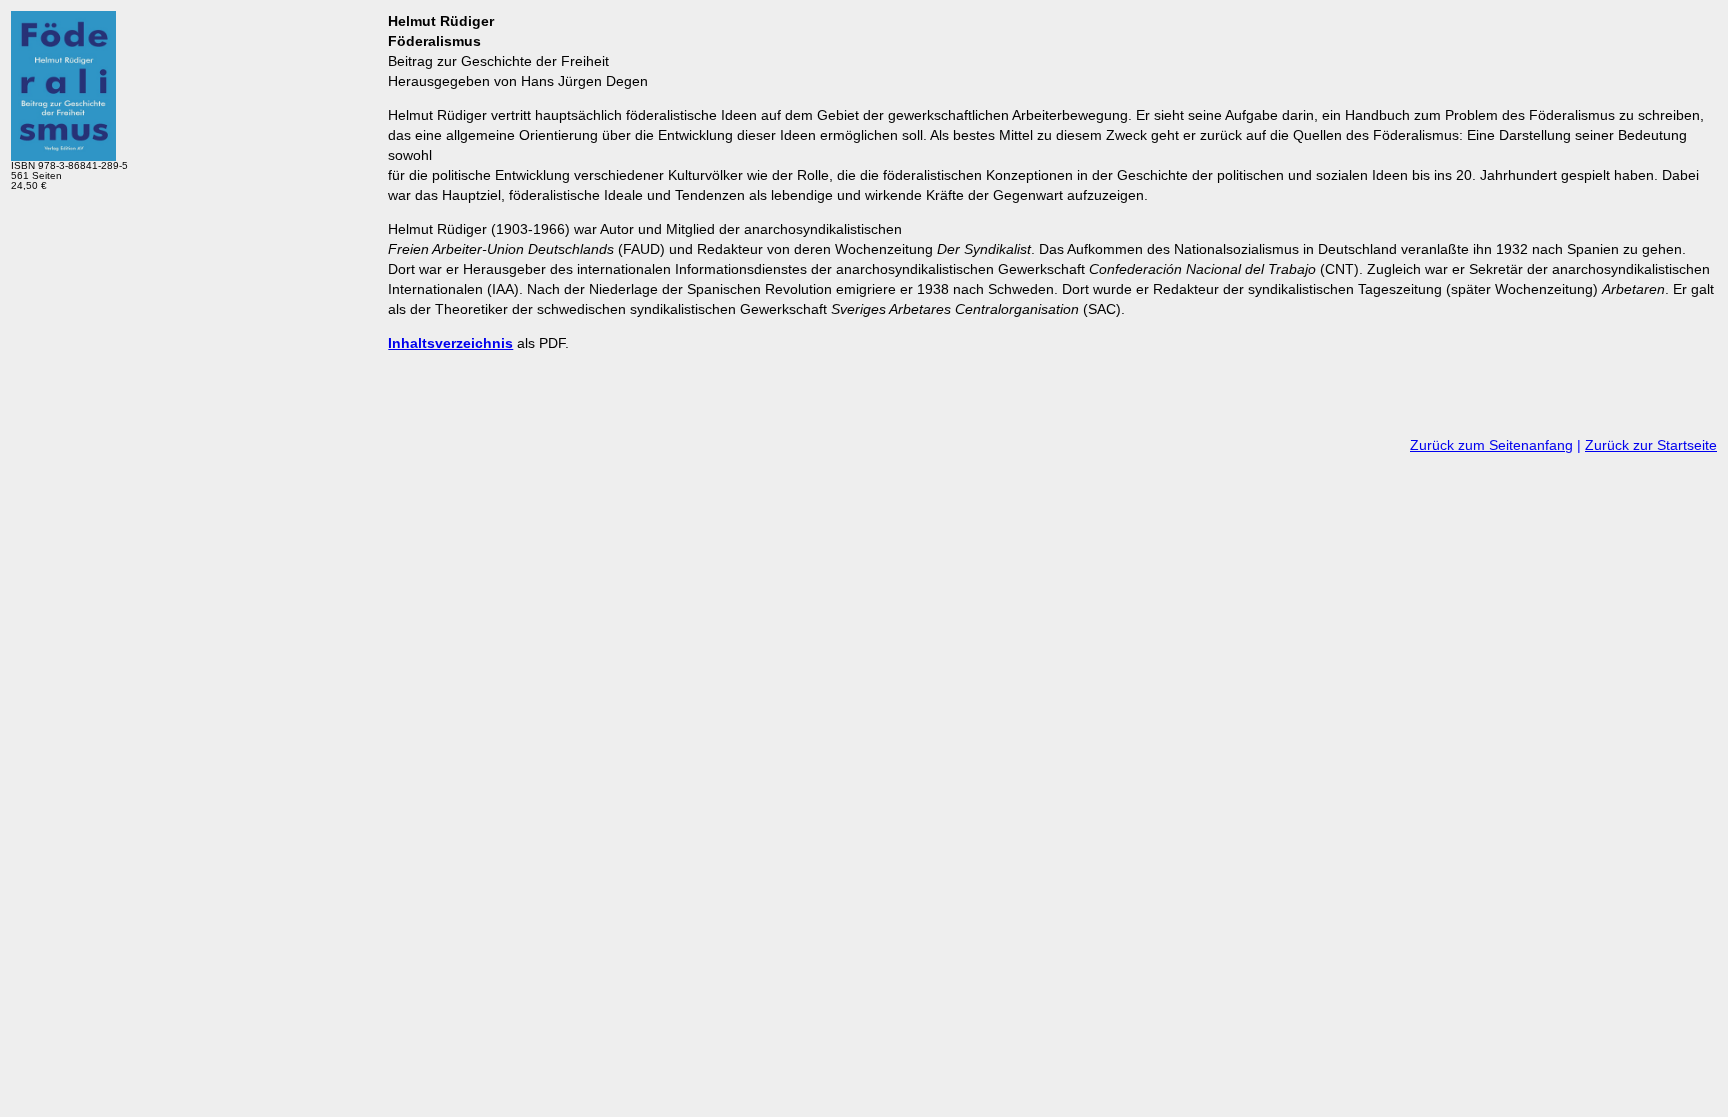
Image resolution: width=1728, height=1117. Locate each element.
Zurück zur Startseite (1651, 445)
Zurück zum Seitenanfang (1491, 445)
